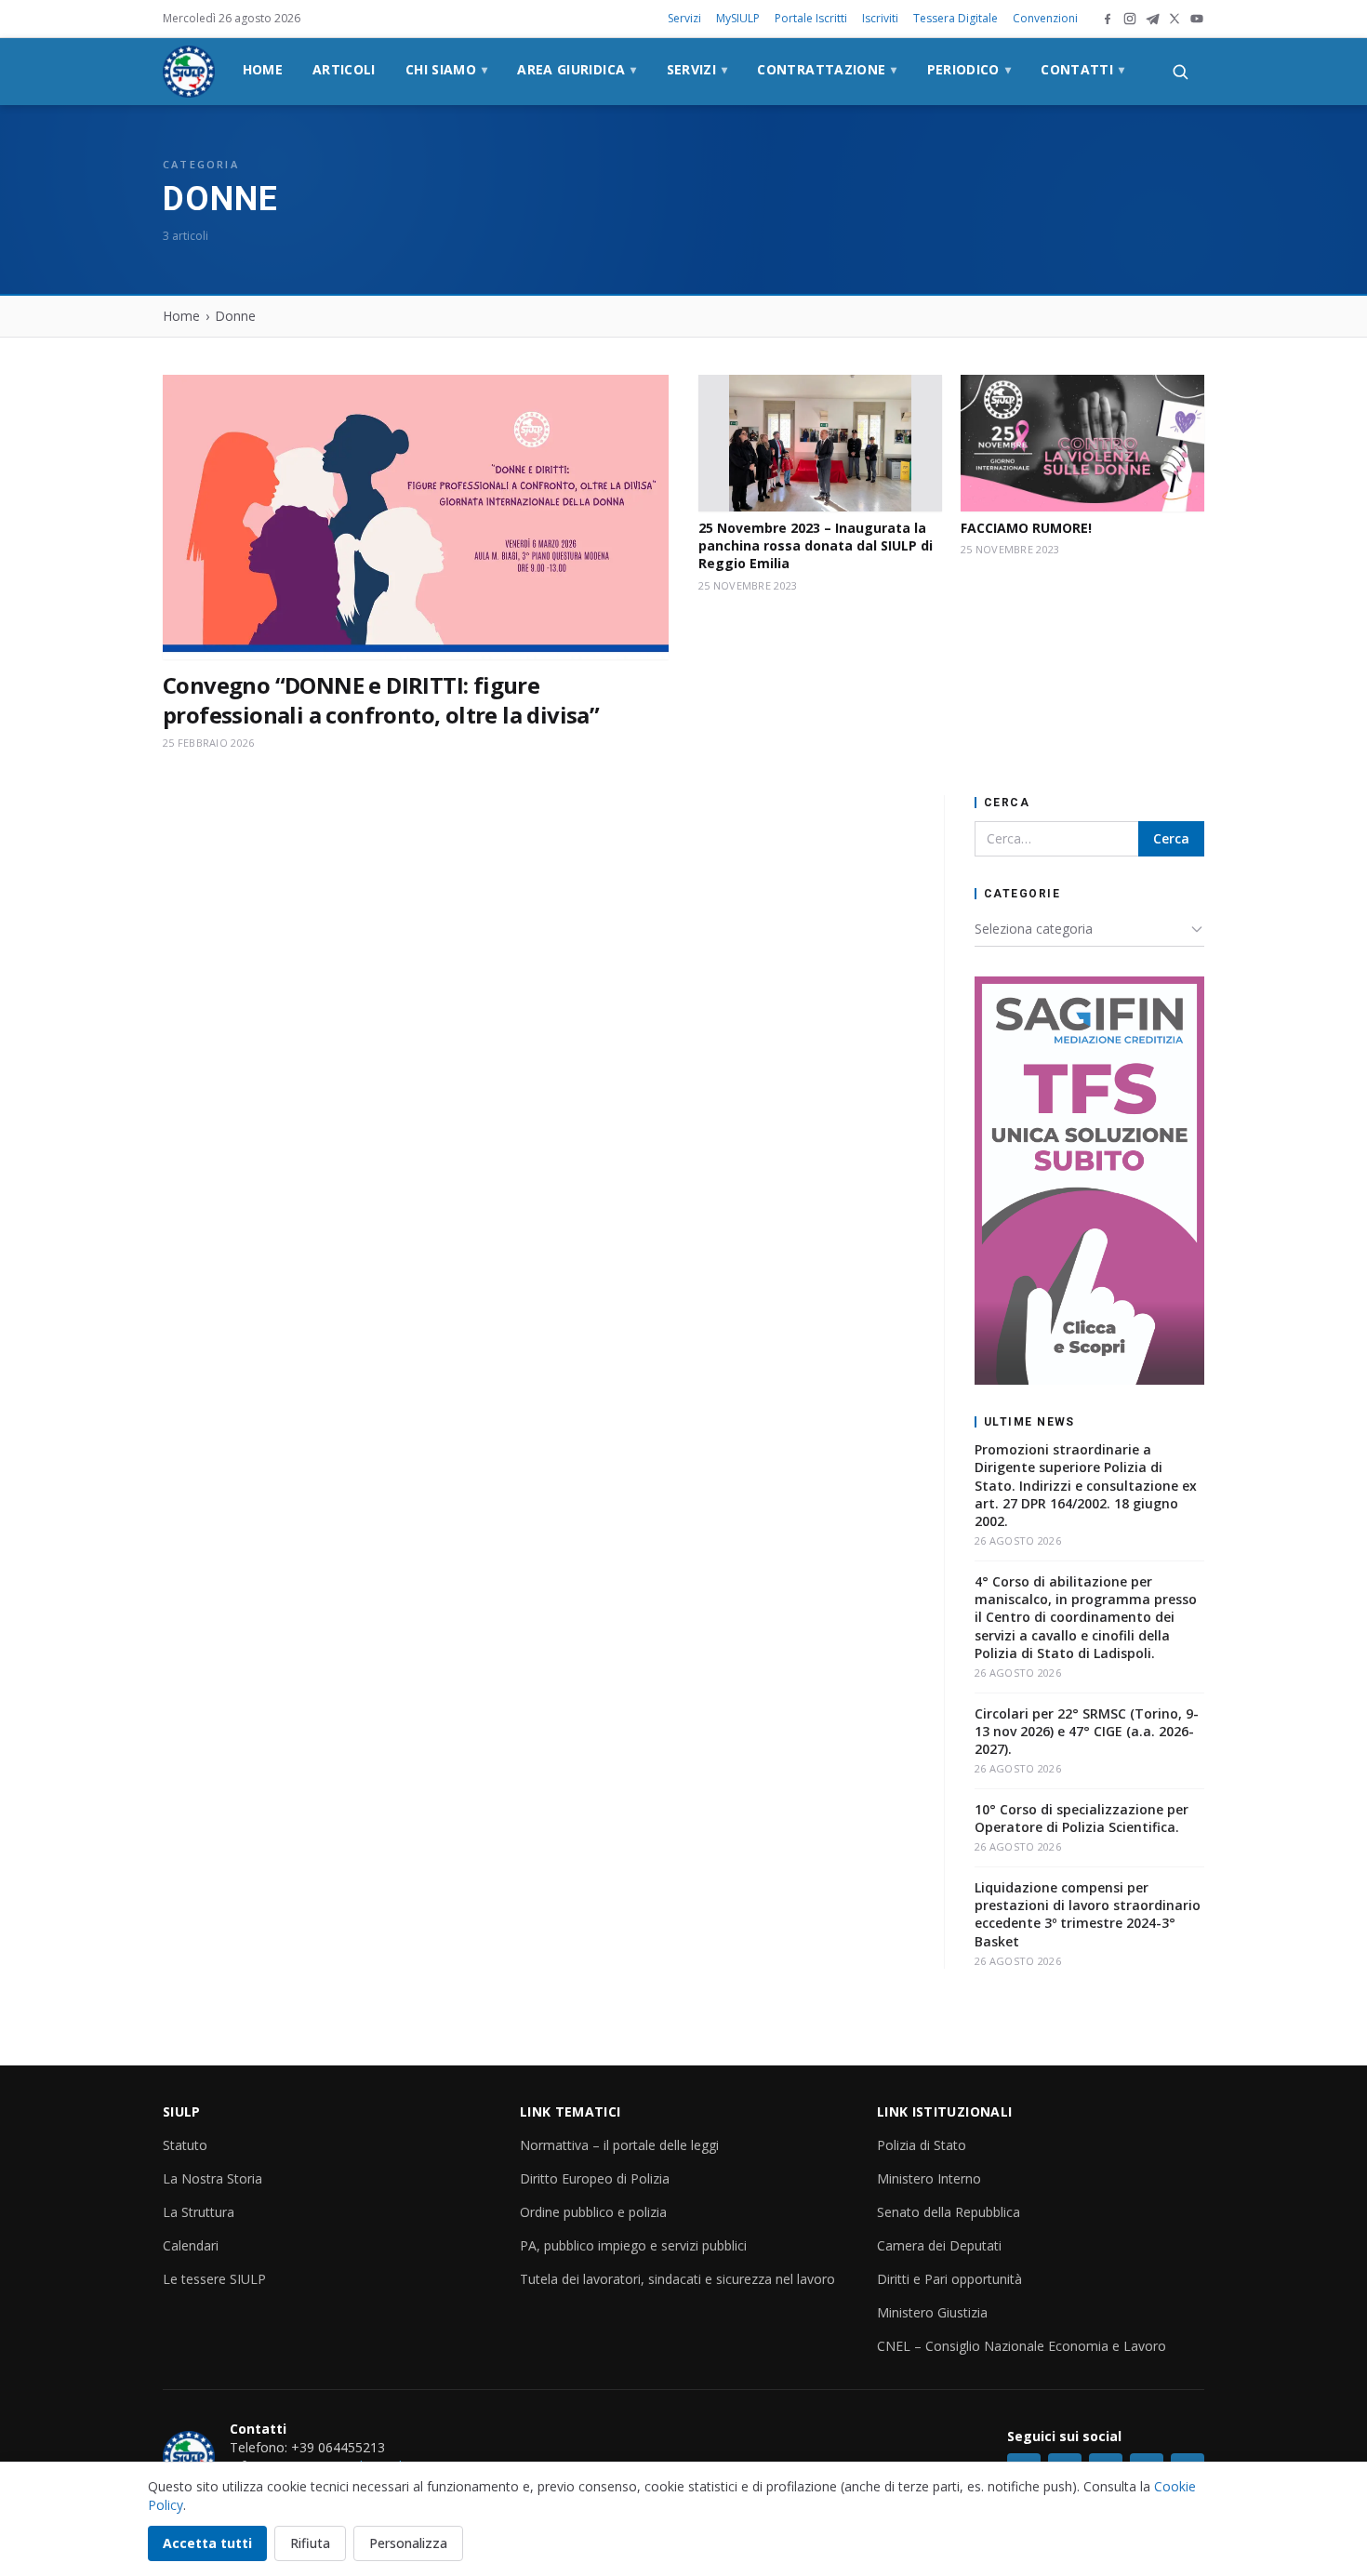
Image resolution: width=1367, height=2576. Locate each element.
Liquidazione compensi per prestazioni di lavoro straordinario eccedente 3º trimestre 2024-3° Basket (1088, 1914)
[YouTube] (1197, 19)
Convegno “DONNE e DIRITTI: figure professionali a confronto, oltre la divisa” (381, 700)
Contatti (1082, 69)
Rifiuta (310, 2543)
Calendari (191, 2245)
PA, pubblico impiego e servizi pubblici (633, 2245)
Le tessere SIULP (214, 2279)
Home (263, 69)
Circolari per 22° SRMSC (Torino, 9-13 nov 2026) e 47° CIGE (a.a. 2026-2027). (1087, 1732)
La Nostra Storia (212, 2178)
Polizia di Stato (922, 2145)
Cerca (1171, 838)
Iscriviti (880, 18)
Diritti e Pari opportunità (949, 2279)
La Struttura (199, 2212)
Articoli (344, 69)
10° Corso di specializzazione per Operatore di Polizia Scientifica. (1082, 1818)
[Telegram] (1152, 19)
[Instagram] (1130, 19)
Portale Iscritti (811, 18)
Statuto (185, 2145)
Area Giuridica (577, 69)
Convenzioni (1045, 18)
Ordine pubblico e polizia (593, 2212)
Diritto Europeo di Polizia (595, 2178)
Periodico (969, 69)
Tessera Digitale (956, 18)
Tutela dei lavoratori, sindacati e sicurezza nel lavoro (677, 2279)
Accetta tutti (207, 2543)
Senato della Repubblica (949, 2212)
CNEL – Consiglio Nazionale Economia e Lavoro (1022, 2346)
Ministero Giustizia (932, 2312)
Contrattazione (827, 69)
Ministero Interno (929, 2178)
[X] (1175, 19)
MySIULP (738, 18)
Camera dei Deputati (939, 2245)
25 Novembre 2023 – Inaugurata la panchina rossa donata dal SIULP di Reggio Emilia (816, 546)
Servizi (684, 18)
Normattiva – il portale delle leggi (619, 2145)
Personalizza (408, 2543)
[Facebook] (1108, 19)
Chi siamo (447, 69)
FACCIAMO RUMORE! (1026, 528)
